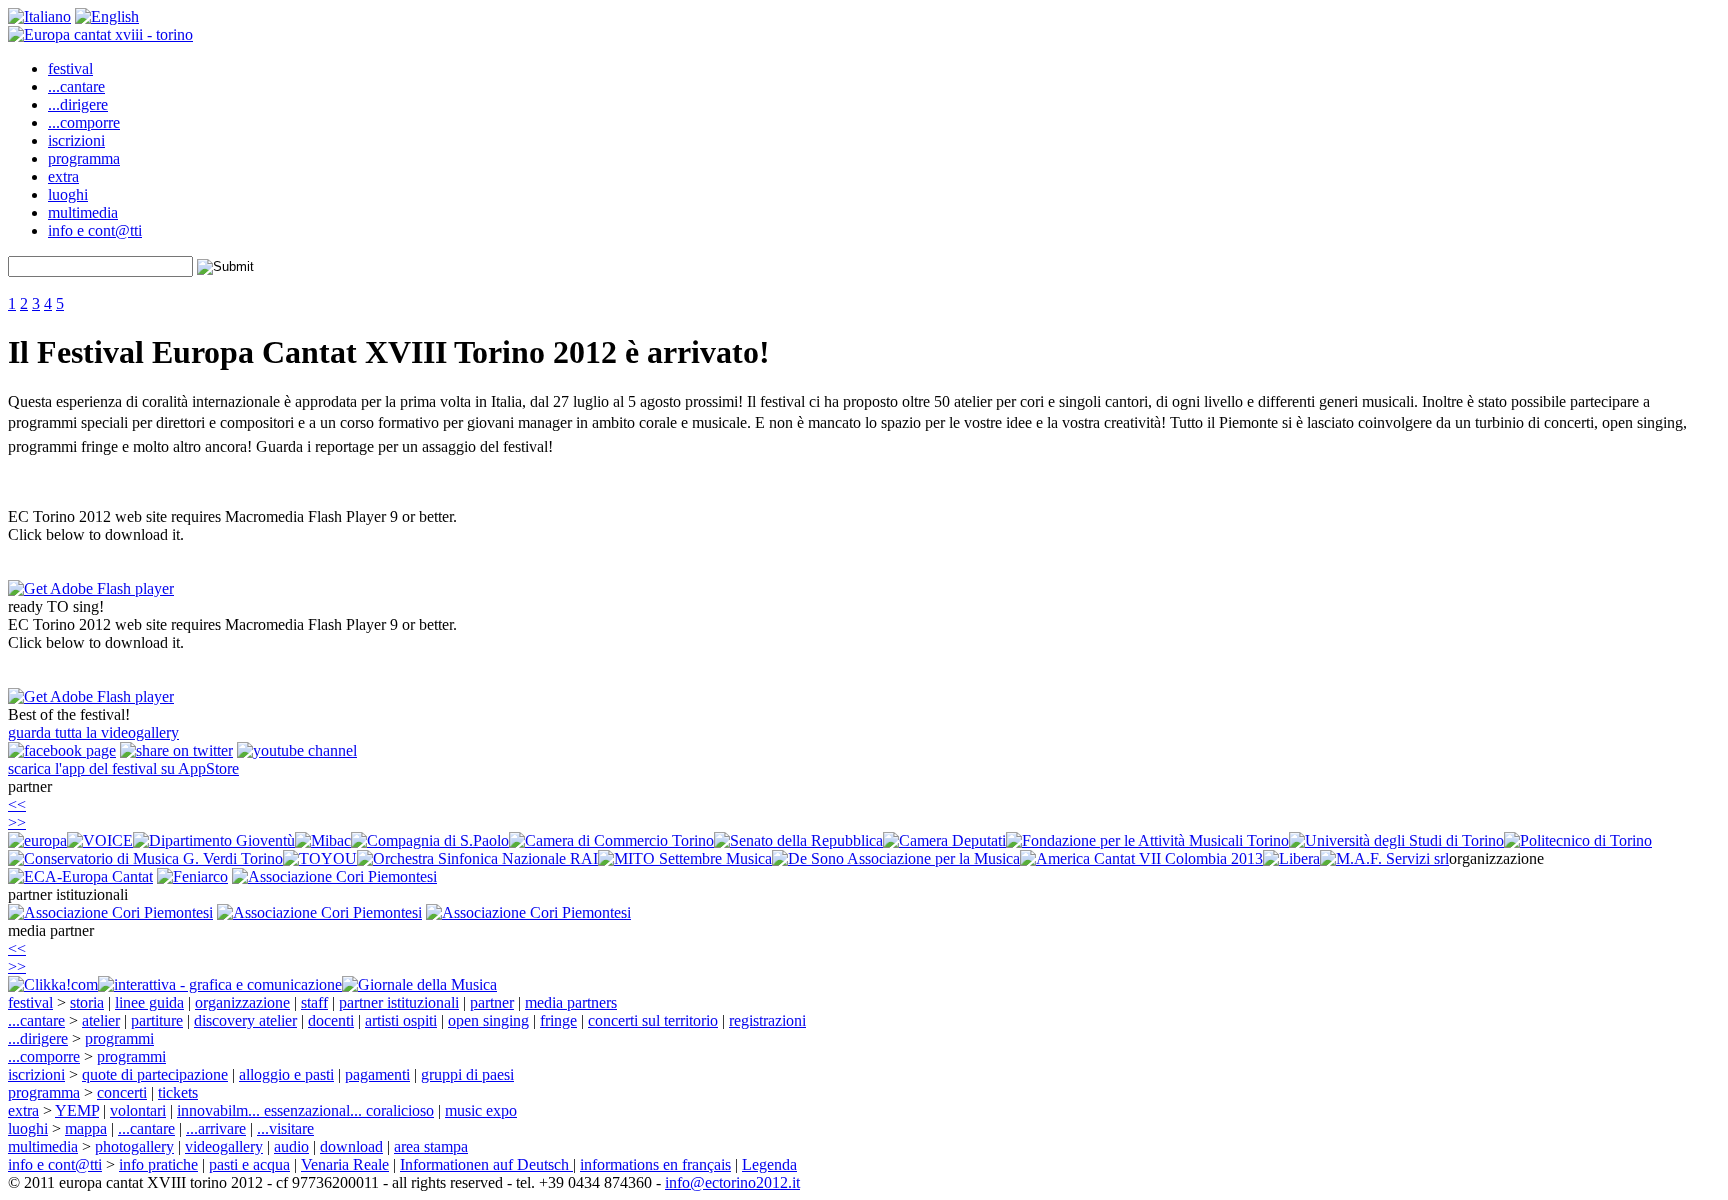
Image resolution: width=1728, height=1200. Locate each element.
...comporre (84, 122)
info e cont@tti (95, 230)
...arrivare (216, 1128)
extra (63, 176)
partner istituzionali (399, 1002)
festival (70, 68)
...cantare (76, 86)
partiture (157, 1020)
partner (492, 1002)
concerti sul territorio (653, 1020)
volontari (138, 1110)
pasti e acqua (249, 1164)
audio (291, 1146)
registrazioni (767, 1020)
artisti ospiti (401, 1020)
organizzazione (242, 1002)
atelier (101, 1020)
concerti (122, 1092)
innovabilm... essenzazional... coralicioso (305, 1110)
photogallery (134, 1146)
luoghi (68, 194)
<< (17, 804)
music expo (481, 1110)
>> (17, 822)
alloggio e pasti (286, 1074)
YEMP (77, 1110)
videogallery (224, 1146)
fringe (558, 1020)
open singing (488, 1020)
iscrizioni (76, 140)
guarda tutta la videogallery (93, 732)
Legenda (769, 1164)
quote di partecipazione (155, 1074)
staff (314, 1002)
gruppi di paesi (467, 1074)
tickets (178, 1092)
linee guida (149, 1002)
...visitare (285, 1128)
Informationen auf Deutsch (486, 1164)
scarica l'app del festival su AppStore (123, 768)
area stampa (431, 1146)
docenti (331, 1020)
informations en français (655, 1164)
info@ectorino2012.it (732, 1182)
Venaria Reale (345, 1164)
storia (87, 1002)
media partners (571, 1002)
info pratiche (158, 1164)
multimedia (83, 212)
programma (84, 158)
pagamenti (377, 1074)
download (351, 1146)
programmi (119, 1038)
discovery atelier (245, 1020)
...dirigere (78, 104)
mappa (86, 1128)
